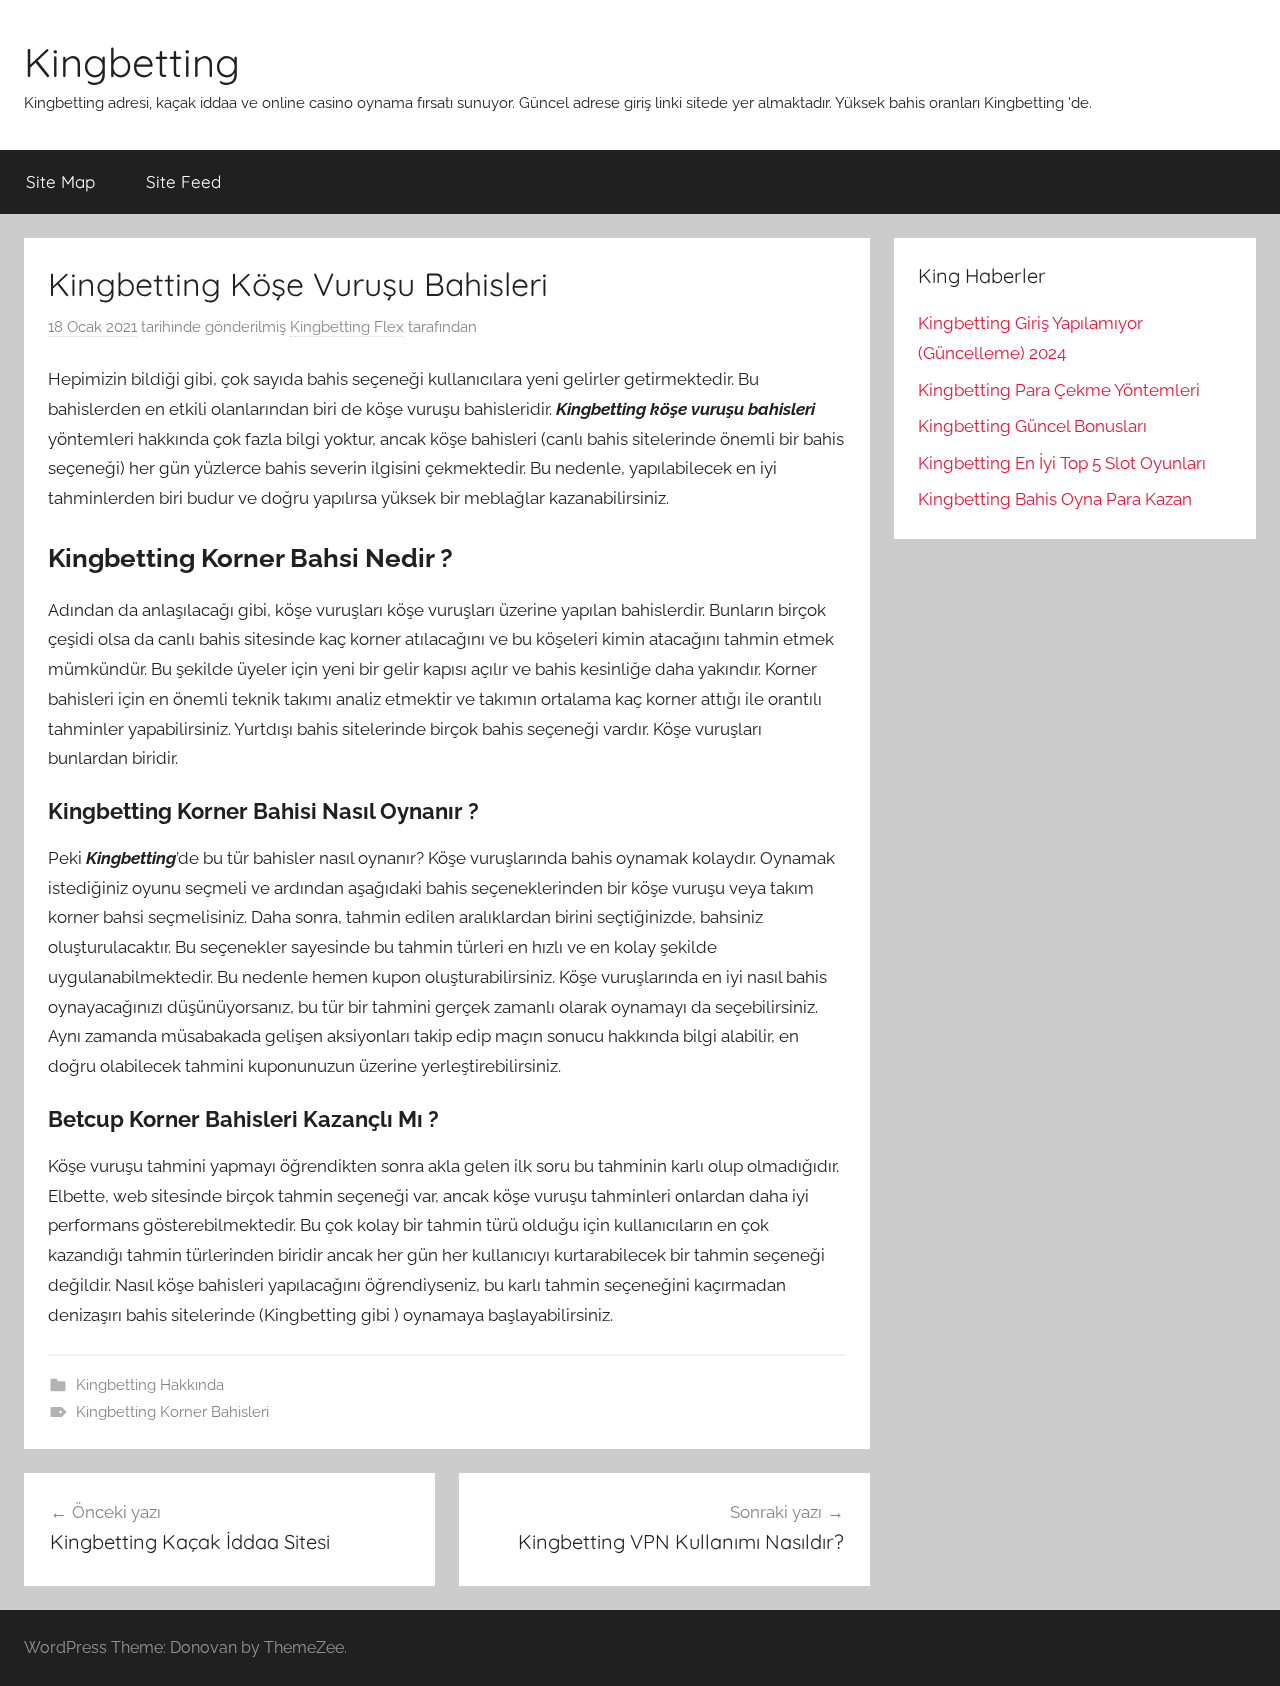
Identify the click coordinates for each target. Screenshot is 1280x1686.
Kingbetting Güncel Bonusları (1032, 426)
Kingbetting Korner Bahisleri (172, 1412)
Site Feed (183, 181)
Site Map (60, 181)
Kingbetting (132, 62)
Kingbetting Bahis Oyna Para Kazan (1055, 499)
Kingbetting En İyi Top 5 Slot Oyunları (1062, 463)
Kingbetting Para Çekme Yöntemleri (1059, 390)
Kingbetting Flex (347, 327)
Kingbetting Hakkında (150, 1385)
